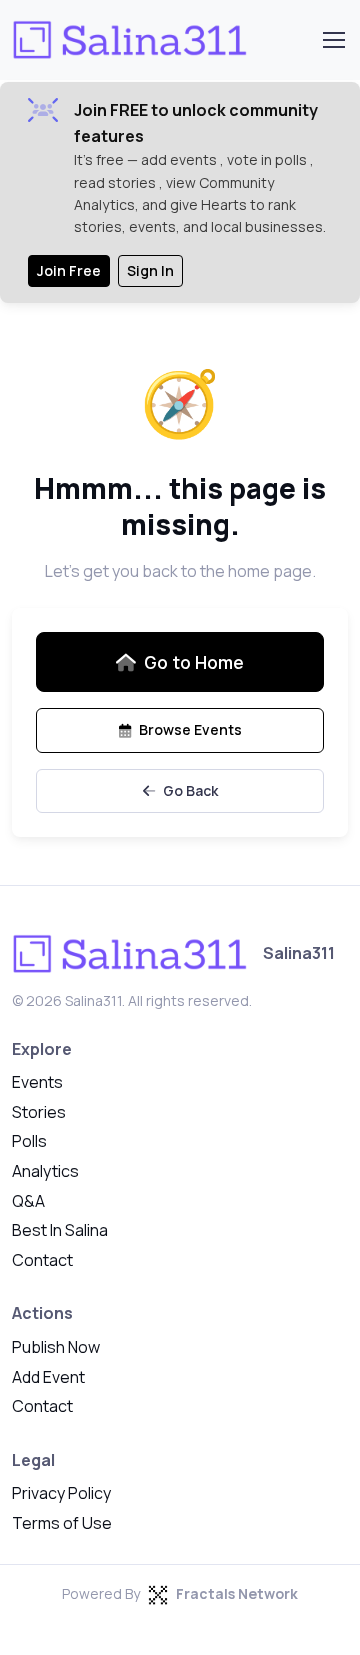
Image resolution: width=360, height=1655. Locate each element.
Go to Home (194, 662)
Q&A (28, 1201)
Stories (39, 1112)
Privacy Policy (61, 1493)
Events (37, 1082)
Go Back (190, 790)
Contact (42, 1260)
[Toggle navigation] (333, 40)
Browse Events (190, 729)
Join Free (69, 270)
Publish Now (56, 1347)
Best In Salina (60, 1230)
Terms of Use (62, 1523)
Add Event (48, 1377)
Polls (29, 1141)
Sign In (150, 270)
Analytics (45, 1171)
